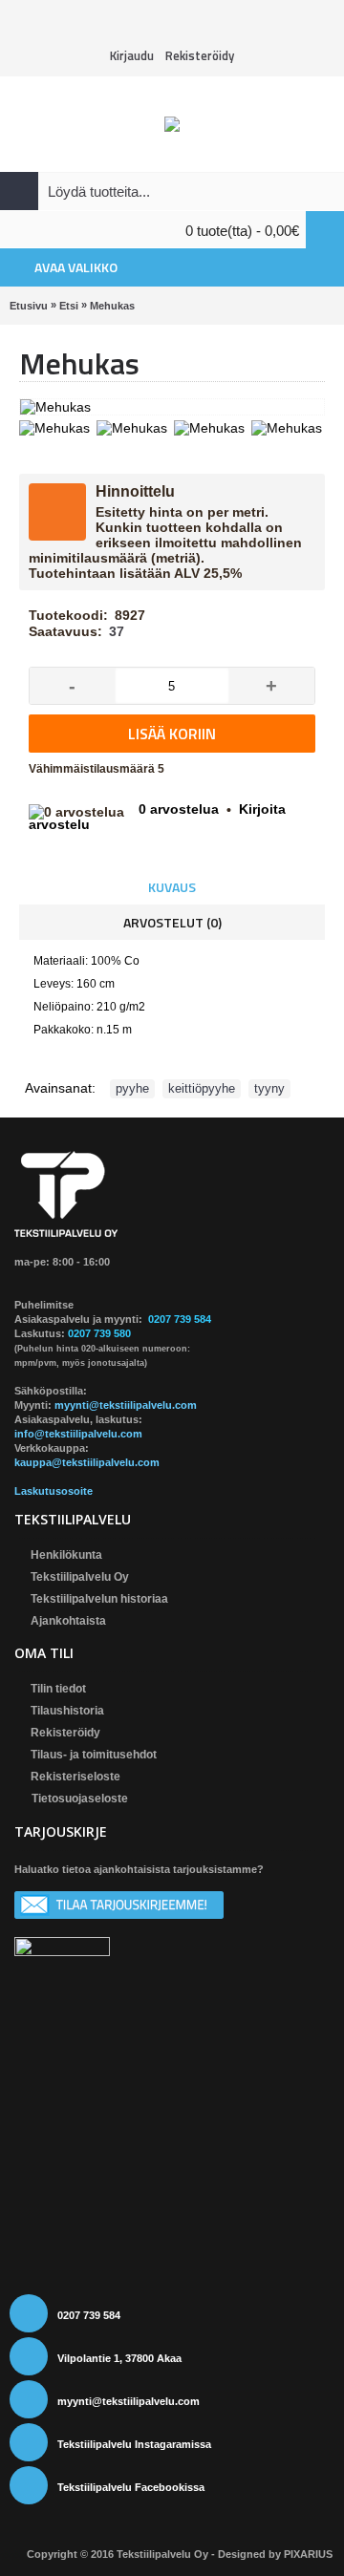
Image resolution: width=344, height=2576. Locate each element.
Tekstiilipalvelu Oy (80, 1577)
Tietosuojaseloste (80, 1799)
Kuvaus (172, 887)
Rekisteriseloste (75, 1777)
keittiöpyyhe (202, 1088)
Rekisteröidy (65, 1733)
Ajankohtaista (68, 1621)
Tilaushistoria (67, 1711)
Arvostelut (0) (172, 922)
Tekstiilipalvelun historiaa (99, 1599)
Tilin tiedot (58, 1689)
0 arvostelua (179, 809)
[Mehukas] (57, 426)
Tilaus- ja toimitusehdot (94, 1755)
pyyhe (132, 1088)
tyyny (269, 1088)
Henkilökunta (66, 1555)
